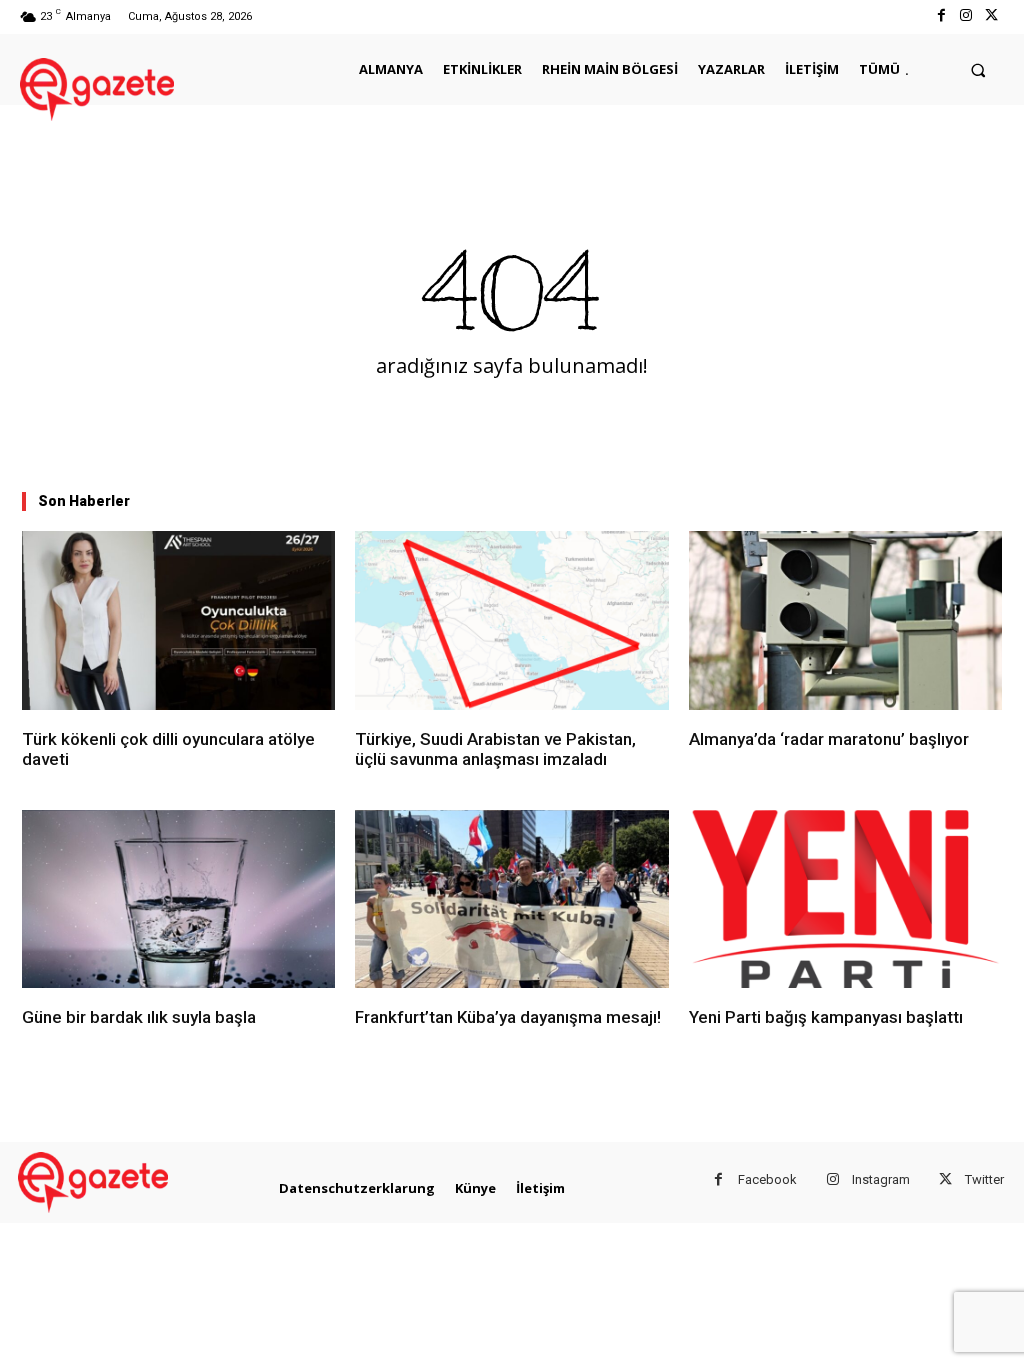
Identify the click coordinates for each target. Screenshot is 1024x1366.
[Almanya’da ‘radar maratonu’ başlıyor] (845, 620)
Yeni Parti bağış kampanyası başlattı (826, 1017)
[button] (978, 69)
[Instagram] (966, 16)
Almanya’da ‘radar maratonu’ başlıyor (829, 739)
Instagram (881, 1179)
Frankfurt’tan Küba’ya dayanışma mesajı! (508, 1017)
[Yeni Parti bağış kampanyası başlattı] (845, 899)
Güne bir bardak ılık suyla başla (139, 1017)
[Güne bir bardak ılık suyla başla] (178, 899)
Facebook (767, 1179)
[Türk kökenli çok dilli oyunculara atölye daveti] (178, 620)
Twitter (984, 1179)
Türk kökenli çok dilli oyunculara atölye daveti (168, 749)
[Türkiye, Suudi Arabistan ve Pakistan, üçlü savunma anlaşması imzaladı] (511, 620)
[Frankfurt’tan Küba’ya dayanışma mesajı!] (511, 899)
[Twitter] (991, 16)
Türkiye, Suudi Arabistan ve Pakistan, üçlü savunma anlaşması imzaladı (495, 749)
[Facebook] (940, 16)
